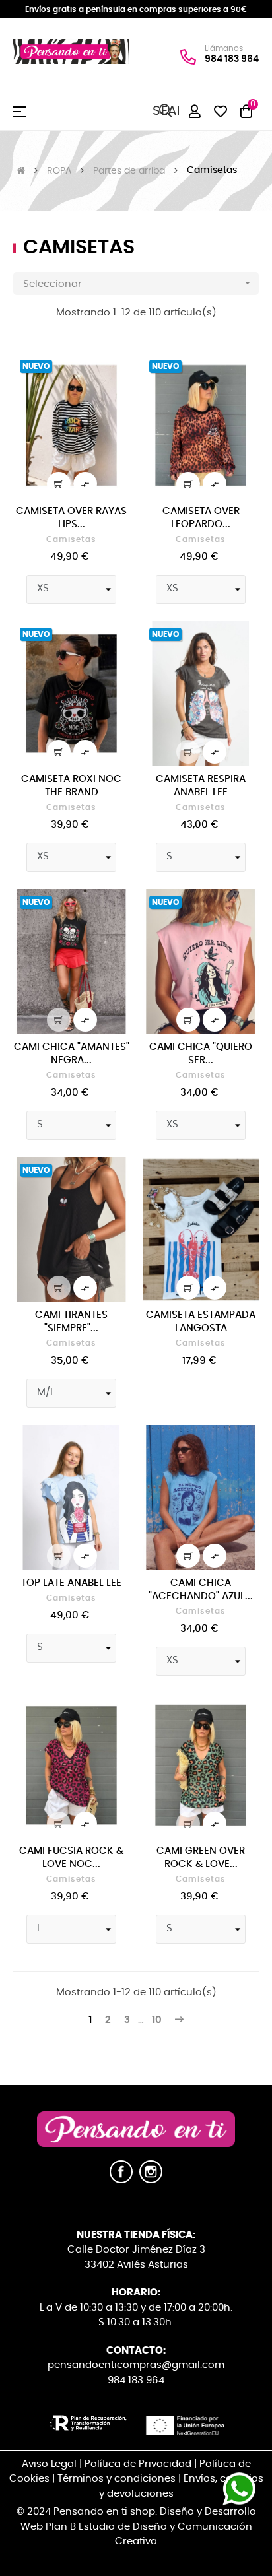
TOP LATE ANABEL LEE (71, 1583)
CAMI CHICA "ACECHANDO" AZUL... (201, 1590)
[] (59, 484)
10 (157, 2020)
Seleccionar (138, 283)
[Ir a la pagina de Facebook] (121, 2180)
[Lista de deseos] (112, 371)
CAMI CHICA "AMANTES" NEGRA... (72, 1054)
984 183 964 (232, 59)
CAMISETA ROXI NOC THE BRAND (71, 786)
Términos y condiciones (117, 2479)
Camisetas (71, 539)
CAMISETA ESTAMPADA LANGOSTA (201, 1322)
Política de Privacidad (138, 2464)
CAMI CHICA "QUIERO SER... (201, 1054)
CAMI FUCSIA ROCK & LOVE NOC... (71, 1858)
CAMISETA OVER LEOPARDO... (201, 518)
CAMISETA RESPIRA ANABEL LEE (201, 786)
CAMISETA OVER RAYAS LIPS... (71, 518)
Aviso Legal (49, 2464)
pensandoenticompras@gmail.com (136, 2365)
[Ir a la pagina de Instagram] (151, 2180)
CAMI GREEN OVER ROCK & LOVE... (201, 1858)
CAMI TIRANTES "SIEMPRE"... (71, 1322)
